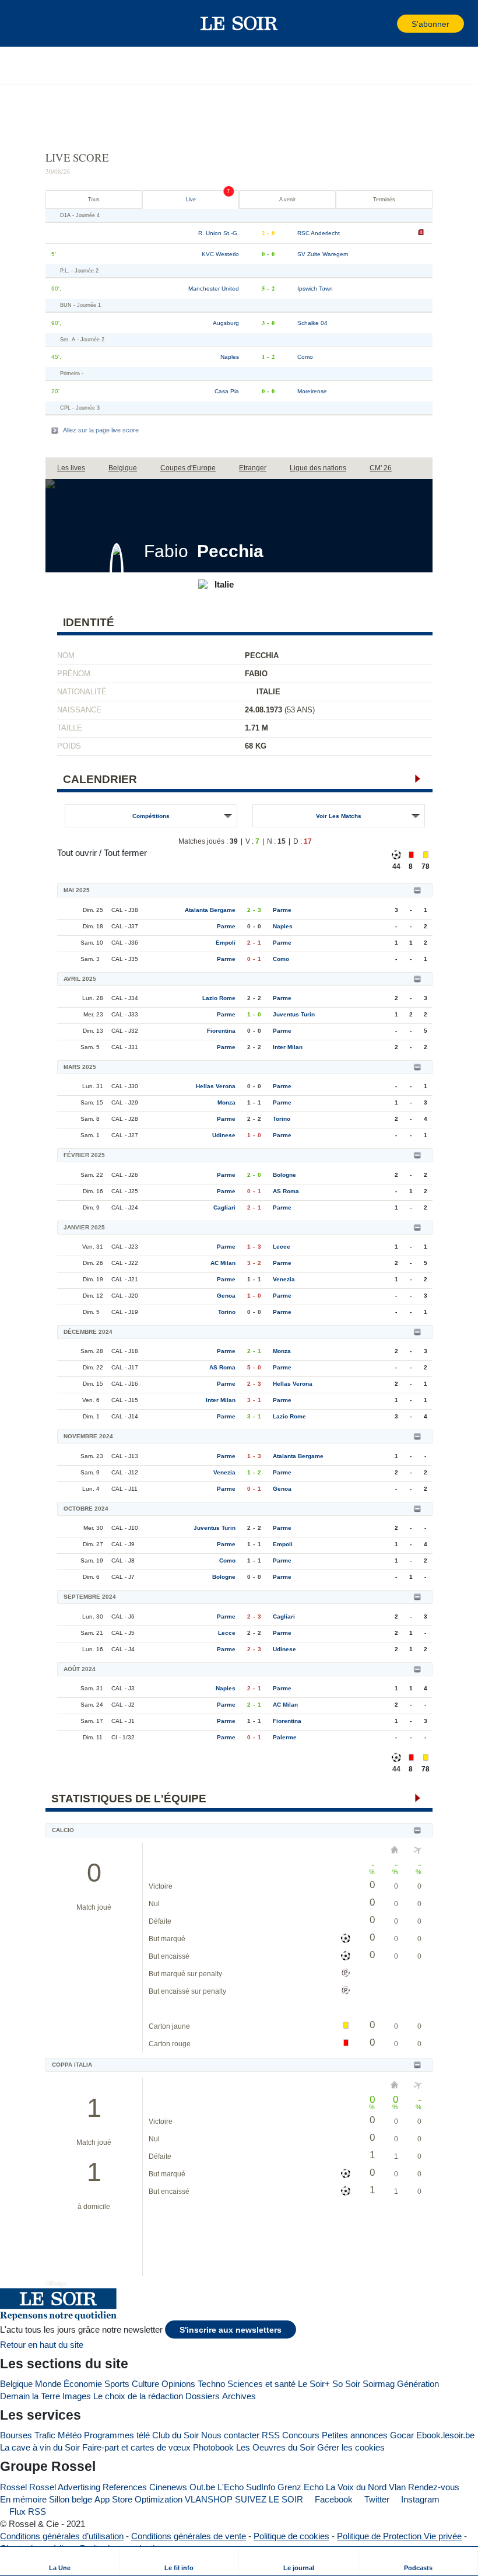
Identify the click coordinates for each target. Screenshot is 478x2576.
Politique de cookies (291, 2536)
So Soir (346, 2384)
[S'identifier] (387, 24)
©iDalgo (56, 2283)
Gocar (402, 2435)
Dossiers (203, 2396)
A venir (287, 200)
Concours (301, 2435)
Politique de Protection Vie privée (399, 2536)
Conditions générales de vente (189, 2536)
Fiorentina (221, 1031)
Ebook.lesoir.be (445, 2435)
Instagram (419, 2499)
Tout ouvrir (77, 853)
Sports (117, 2384)
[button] (29, 23)
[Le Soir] (239, 23)
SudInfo (261, 2487)
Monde (48, 2384)
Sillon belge (71, 2499)
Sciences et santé (261, 2384)
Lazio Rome (219, 998)
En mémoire (23, 2499)
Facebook (333, 2499)
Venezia (284, 1279)
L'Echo (231, 2487)
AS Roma (286, 1191)
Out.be (202, 2487)
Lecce (282, 1247)
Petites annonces (355, 2435)
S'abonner (430, 24)
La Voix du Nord (356, 2487)
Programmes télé (117, 2435)
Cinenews (168, 2487)
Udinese (224, 1135)
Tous (94, 200)
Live (191, 200)
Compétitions (151, 816)
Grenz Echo (300, 2487)
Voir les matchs (339, 816)
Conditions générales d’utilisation (62, 2536)
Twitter (376, 2499)
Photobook (213, 2447)
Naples (283, 926)
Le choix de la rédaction (138, 2396)
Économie (83, 2384)
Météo (70, 2435)
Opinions (178, 2384)
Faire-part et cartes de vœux (136, 2447)
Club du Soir (175, 2435)
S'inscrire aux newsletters (231, 2330)
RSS (271, 2435)
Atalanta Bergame (210, 910)
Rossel (13, 2487)
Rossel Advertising (65, 2487)
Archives (239, 2396)
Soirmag (379, 2384)
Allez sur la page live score (101, 430)
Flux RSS (27, 2512)
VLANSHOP (209, 2499)
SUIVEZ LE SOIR (269, 2499)
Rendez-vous (434, 2487)
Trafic (45, 2435)
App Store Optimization (138, 2499)
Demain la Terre (30, 2396)
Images (77, 2396)
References (125, 2487)
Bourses (16, 2435)
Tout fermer (125, 853)
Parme (282, 910)
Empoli (226, 943)
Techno (211, 2384)
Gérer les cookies (351, 2447)
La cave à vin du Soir (40, 2447)
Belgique (16, 2384)
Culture (145, 2384)
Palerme (285, 1737)
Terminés (384, 200)
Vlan (397, 2487)
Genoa (226, 1296)
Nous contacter (230, 2435)
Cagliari (224, 1207)
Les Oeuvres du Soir (275, 2447)
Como (281, 959)
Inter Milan (288, 1047)
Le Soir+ (314, 2384)
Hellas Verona (216, 1086)
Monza (226, 1102)
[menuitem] (60, 2561)
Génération (418, 2384)
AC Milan (223, 1263)
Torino (282, 1119)
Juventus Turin (294, 1014)
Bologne (284, 1175)
